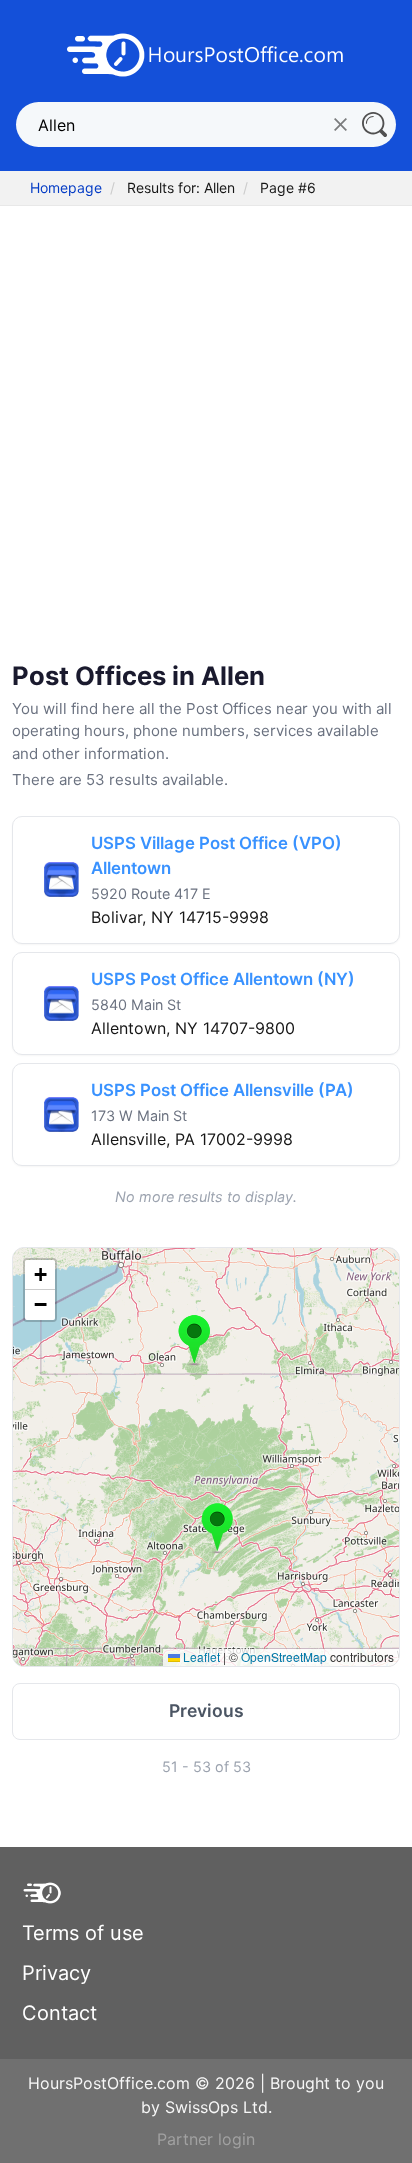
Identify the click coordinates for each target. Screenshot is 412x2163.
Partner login (206, 2139)
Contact (59, 2013)
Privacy (56, 1973)
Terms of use (83, 1933)
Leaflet (200, 1656)
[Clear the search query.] (340, 124)
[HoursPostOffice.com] (206, 53)
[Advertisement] (206, 436)
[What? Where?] (373, 124)
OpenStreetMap (284, 1656)
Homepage (66, 187)
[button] (194, 1340)
